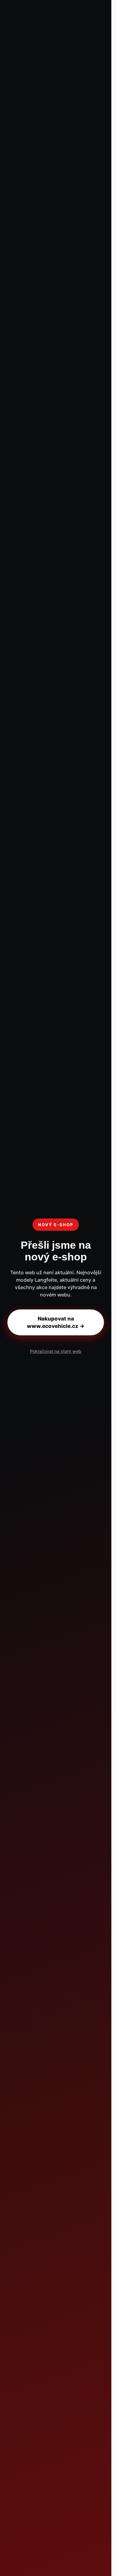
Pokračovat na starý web (56, 1351)
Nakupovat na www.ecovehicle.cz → (56, 1322)
